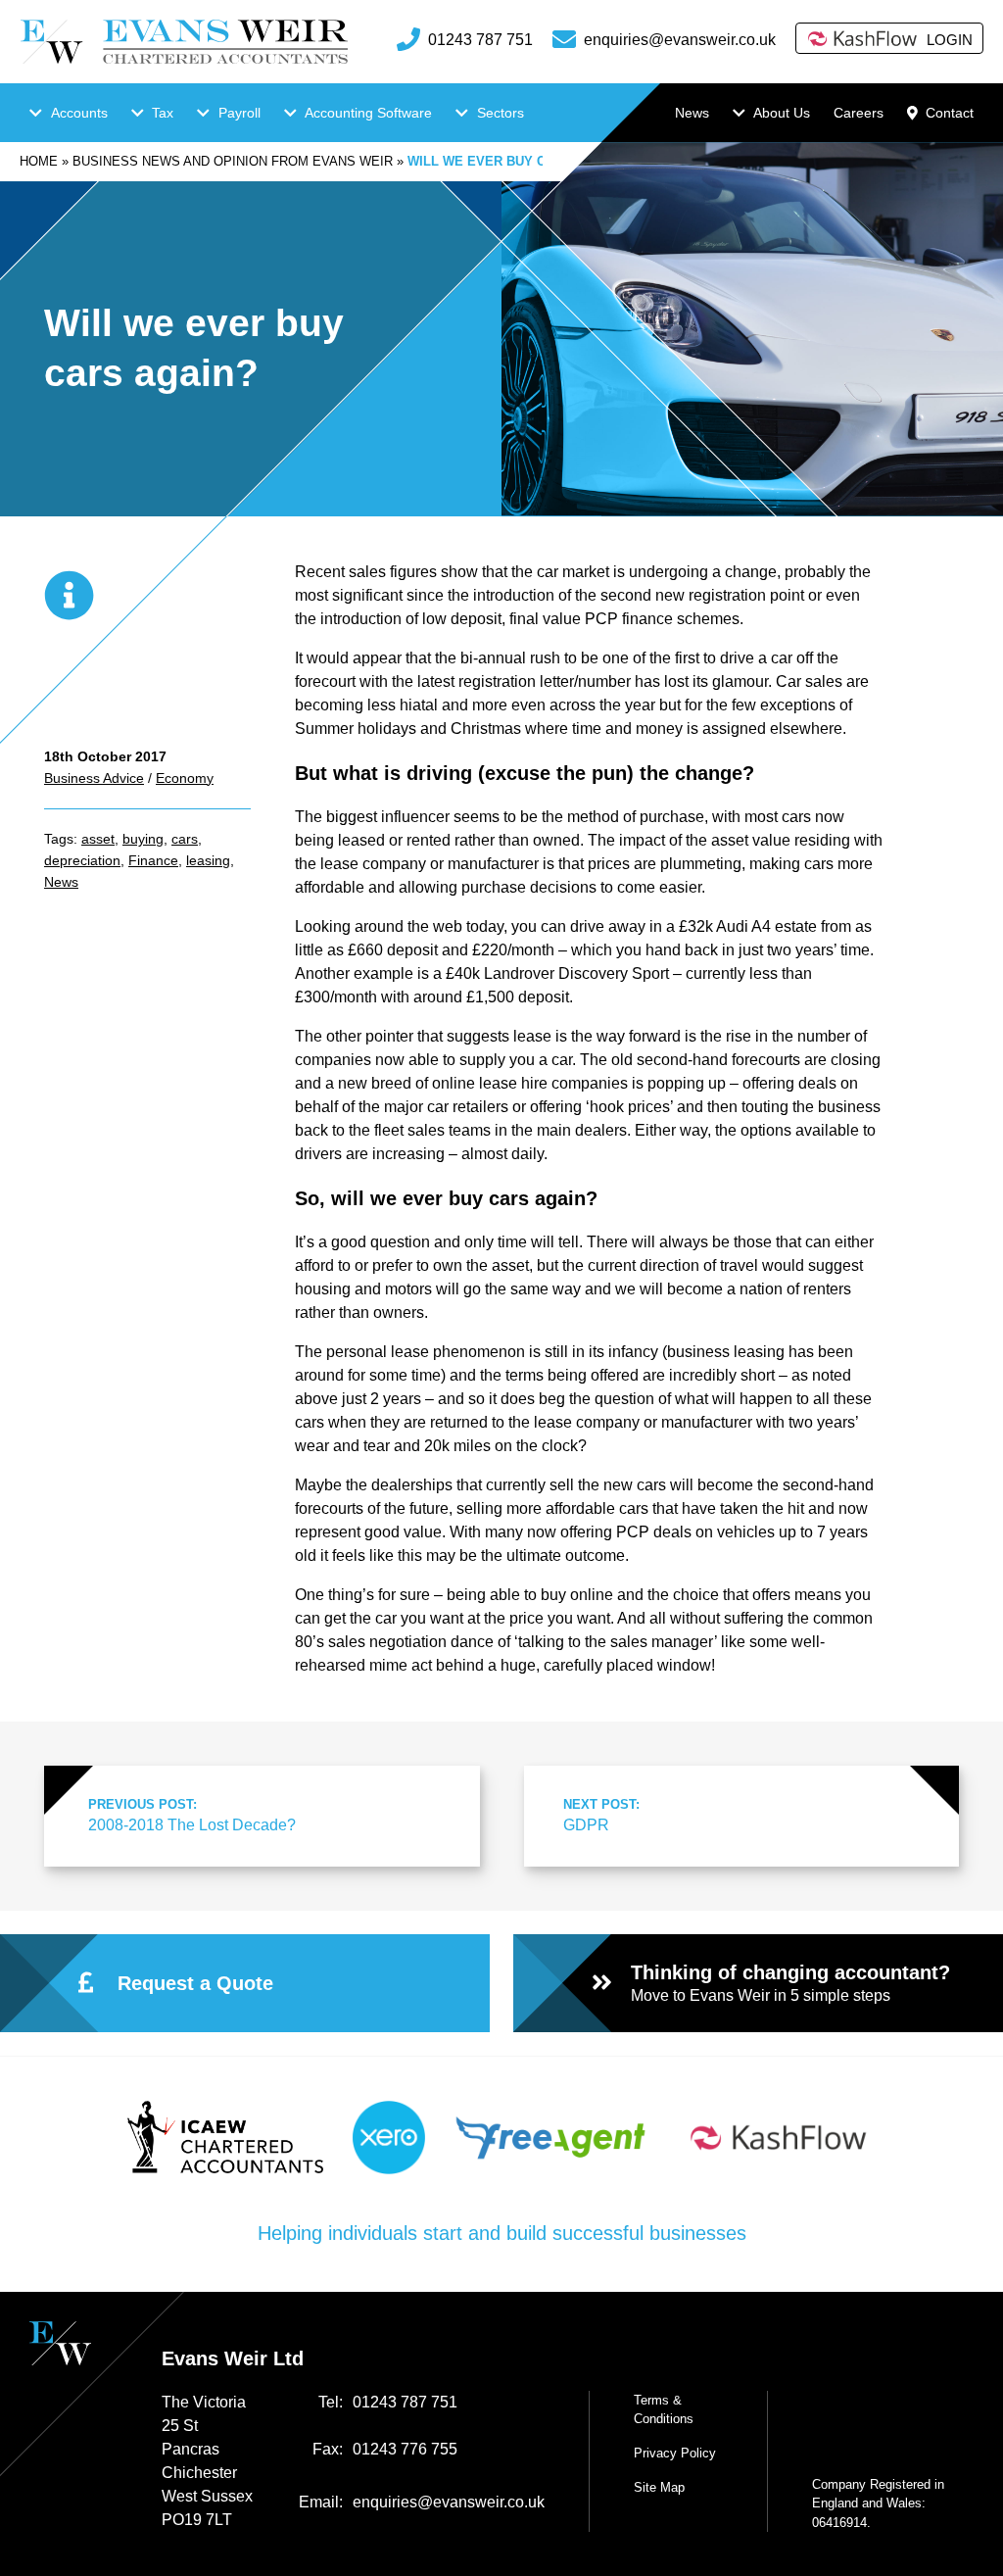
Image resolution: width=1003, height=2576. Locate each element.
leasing (208, 860)
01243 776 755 (405, 2449)
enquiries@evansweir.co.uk (680, 40)
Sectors (501, 113)
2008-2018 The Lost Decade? (192, 1815)
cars (185, 839)
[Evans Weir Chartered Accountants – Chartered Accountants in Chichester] (184, 42)
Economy (185, 778)
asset (98, 839)
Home (39, 161)
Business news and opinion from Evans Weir (233, 161)
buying (143, 839)
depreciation (82, 860)
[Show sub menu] (36, 113)
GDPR (601, 1815)
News (692, 113)
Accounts (79, 113)
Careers (859, 113)
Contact (950, 113)
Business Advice (94, 778)
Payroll (239, 113)
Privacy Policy (675, 2453)
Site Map (659, 2487)
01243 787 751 (480, 40)
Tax (163, 113)
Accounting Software (368, 113)
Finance (153, 860)
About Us (782, 113)
